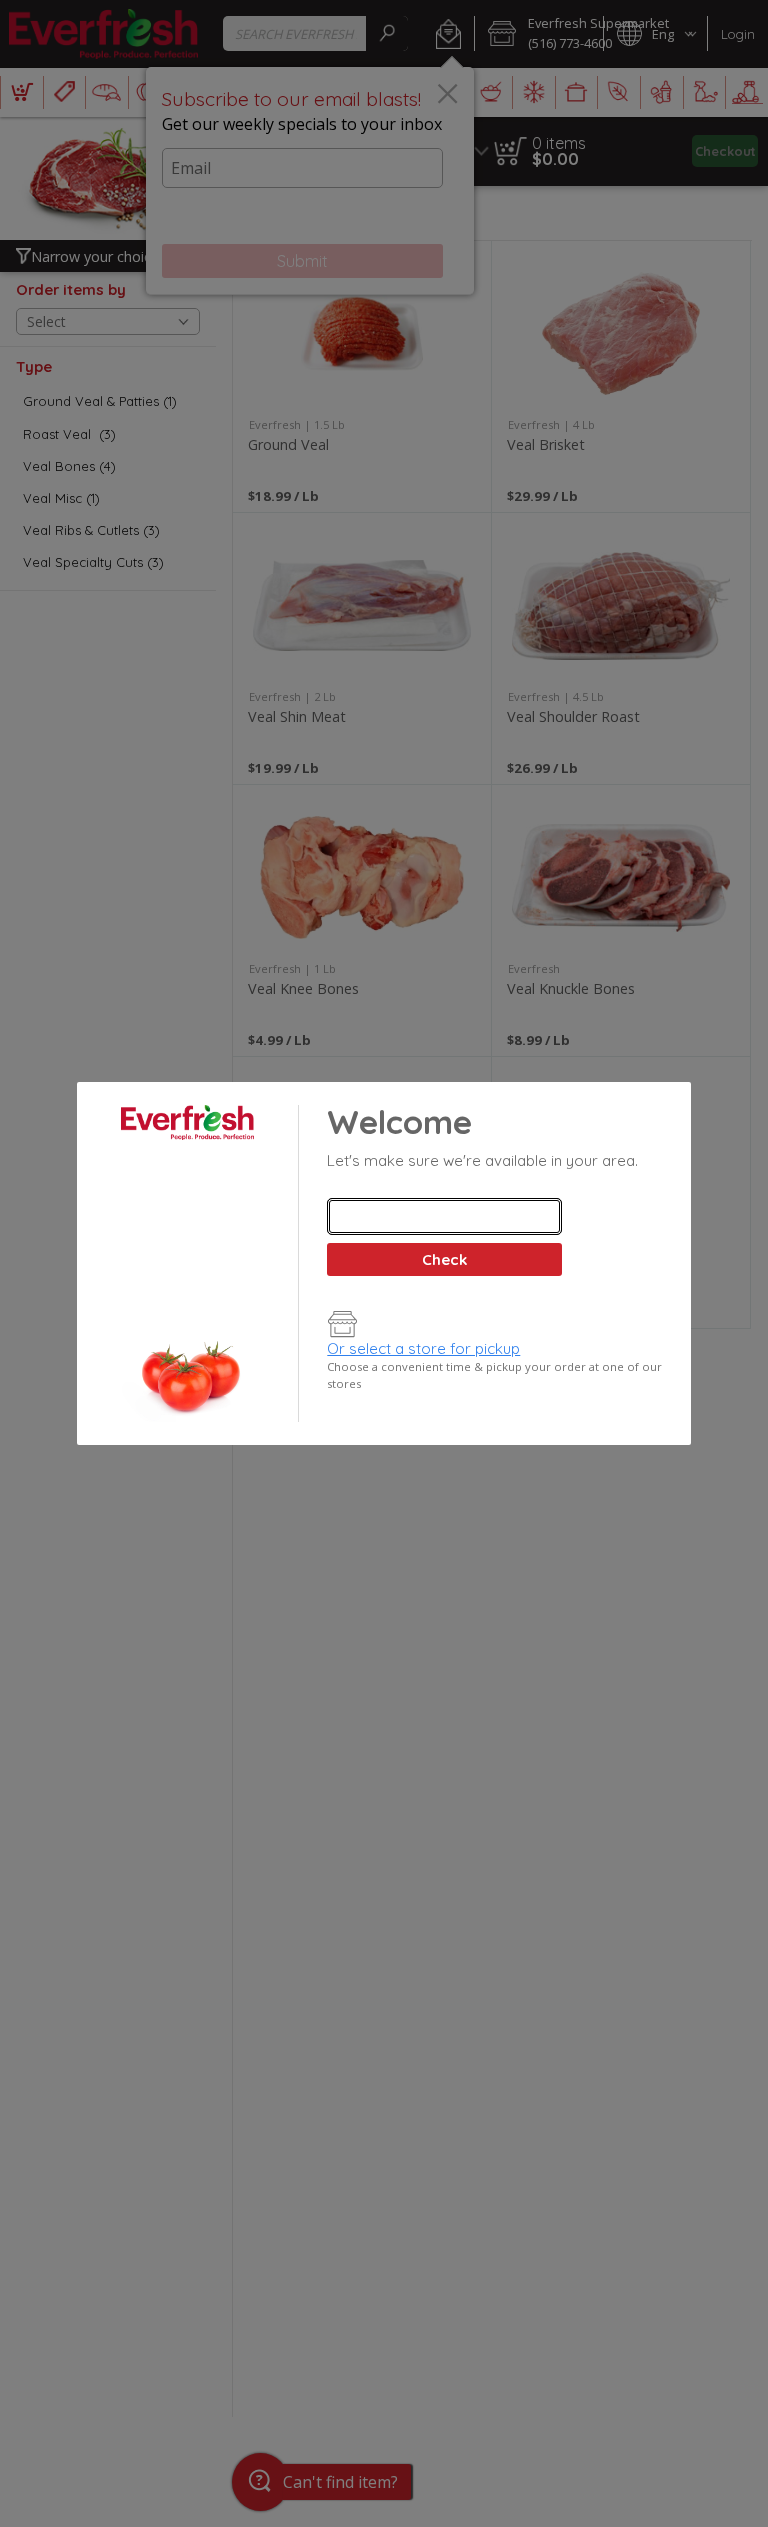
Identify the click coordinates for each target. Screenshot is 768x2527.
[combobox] (444, 1216)
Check (444, 1259)
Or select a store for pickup (423, 1348)
